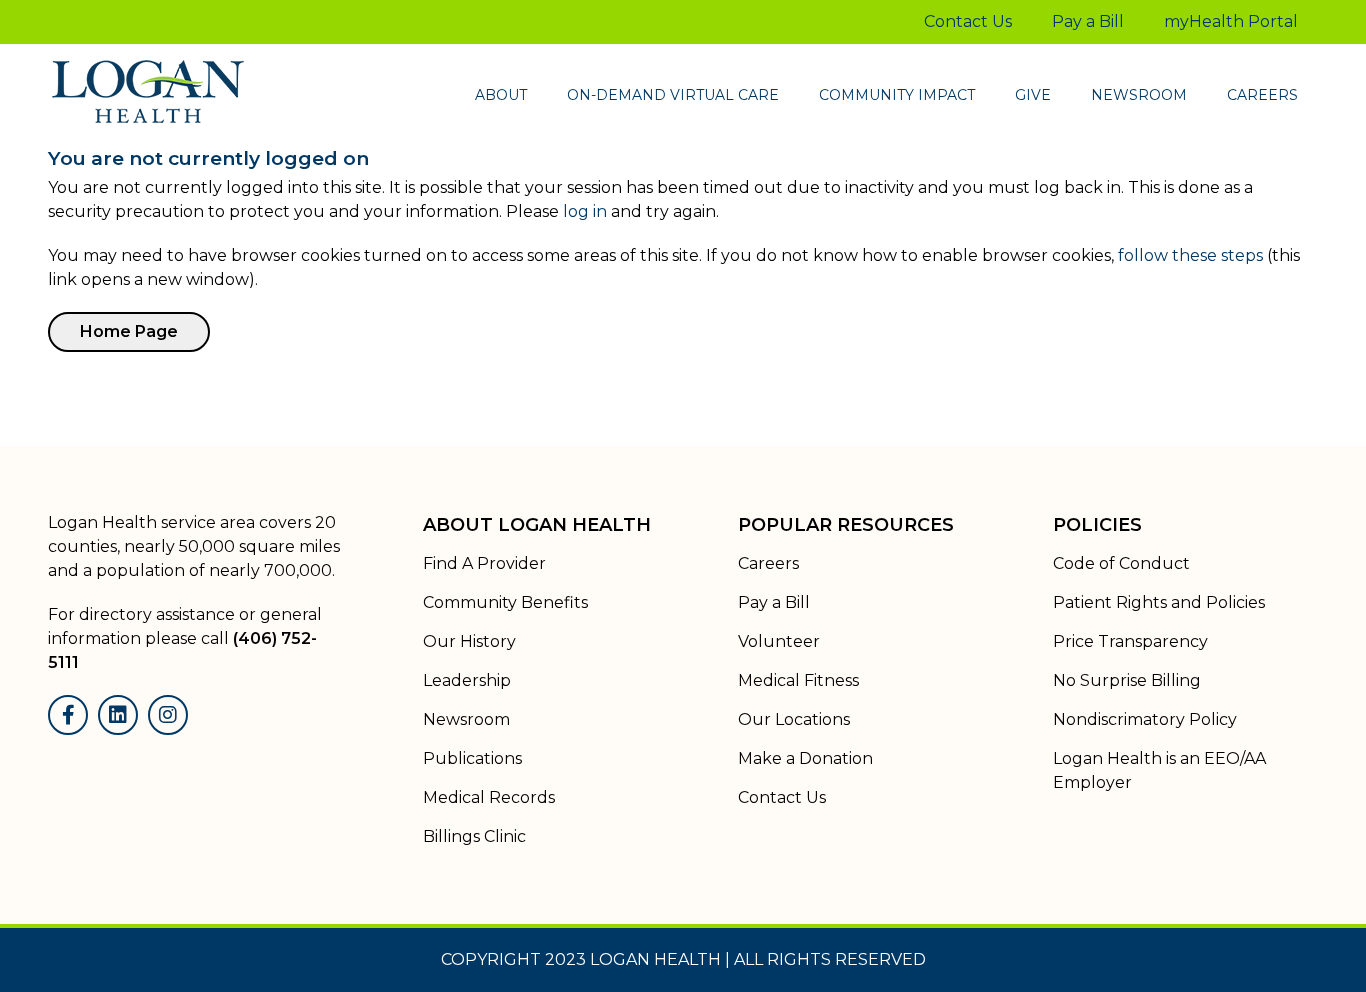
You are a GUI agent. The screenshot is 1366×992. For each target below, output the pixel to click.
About (501, 95)
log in (585, 211)
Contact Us (968, 21)
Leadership (467, 680)
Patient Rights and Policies (1159, 602)
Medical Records (489, 797)
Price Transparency (1130, 641)
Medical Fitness (798, 680)
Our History (469, 641)
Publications (472, 758)
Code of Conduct (1121, 563)
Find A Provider (484, 563)
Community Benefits (505, 602)
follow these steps (1190, 255)
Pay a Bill (1088, 21)
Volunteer (779, 641)
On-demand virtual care (673, 95)
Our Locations (794, 719)
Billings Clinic (474, 836)
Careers (1262, 95)
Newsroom (1139, 95)
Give (1033, 95)
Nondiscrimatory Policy (1145, 719)
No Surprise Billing (1127, 680)
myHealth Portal (1231, 21)
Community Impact (897, 95)
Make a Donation (805, 758)
